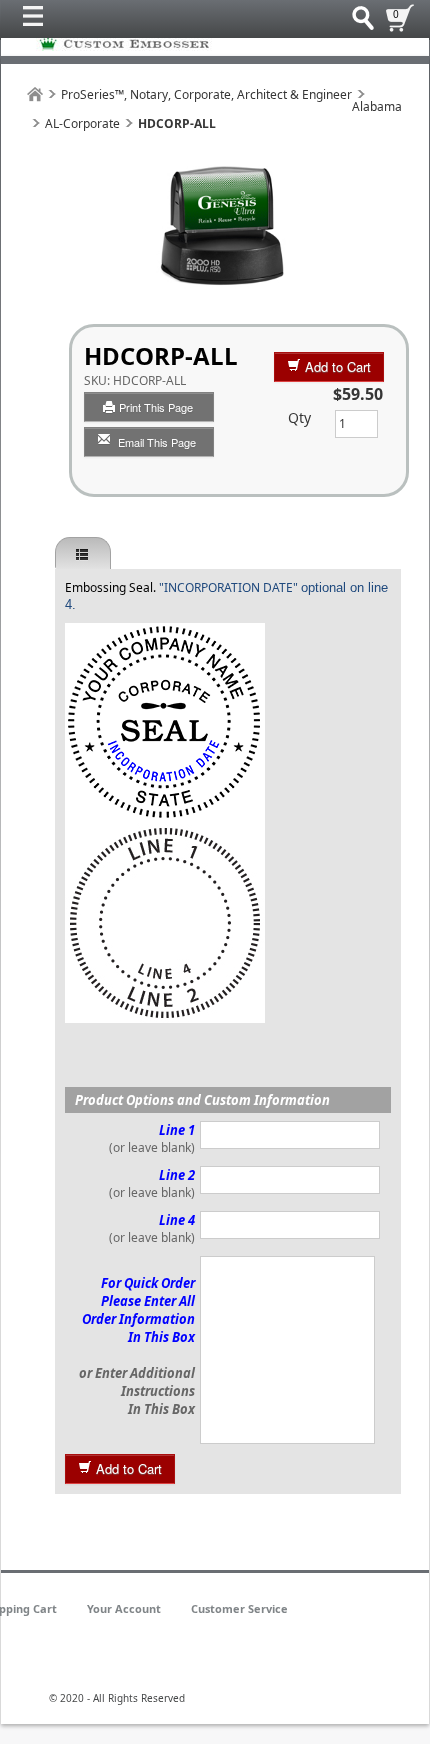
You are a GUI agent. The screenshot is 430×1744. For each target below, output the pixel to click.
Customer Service (239, 1608)
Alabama (377, 106)
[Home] (35, 94)
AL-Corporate (82, 123)
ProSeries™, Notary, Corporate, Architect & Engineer (206, 94)
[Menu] (38, 21)
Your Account (124, 1608)
